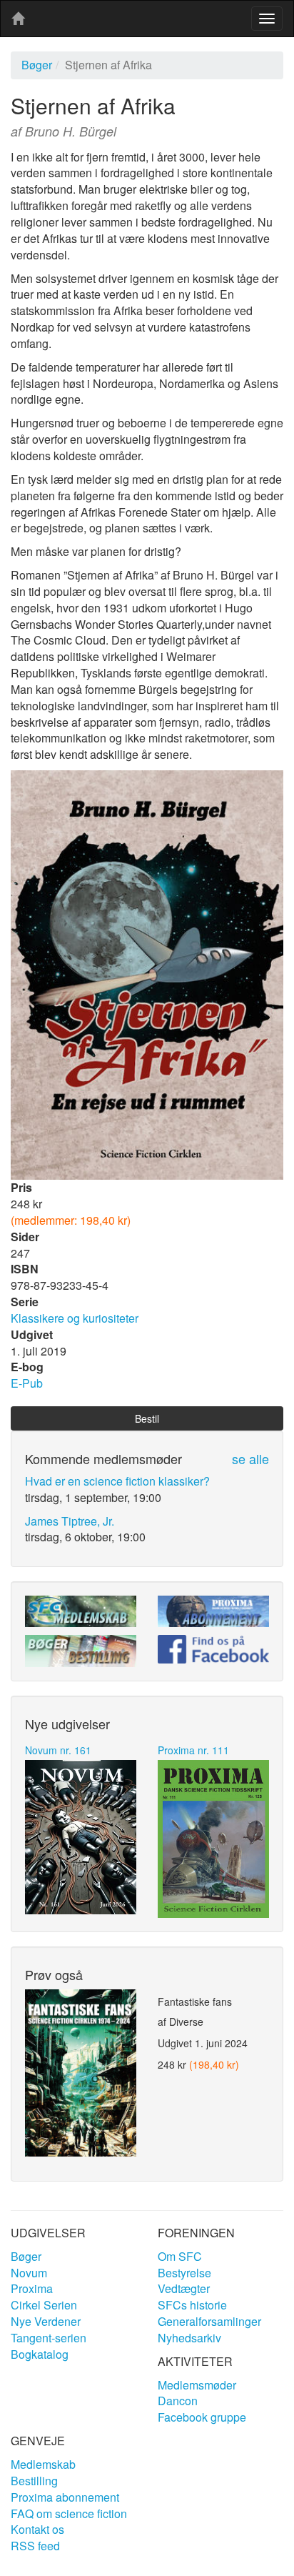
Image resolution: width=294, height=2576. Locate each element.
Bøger (37, 65)
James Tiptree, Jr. (70, 1521)
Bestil (147, 1418)
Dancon (178, 2401)
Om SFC (180, 2256)
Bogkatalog (40, 2354)
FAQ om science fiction (69, 2513)
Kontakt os (37, 2529)
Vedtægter (184, 2288)
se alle (250, 1458)
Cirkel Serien (44, 2305)
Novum (29, 2273)
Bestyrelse (184, 2273)
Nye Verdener (46, 2321)
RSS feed (35, 2546)
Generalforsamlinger (209, 2321)
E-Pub (27, 1383)
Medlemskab (43, 2464)
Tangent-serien (49, 2338)
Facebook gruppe (202, 2417)
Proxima (32, 2288)
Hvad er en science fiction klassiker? (117, 1481)
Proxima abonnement (65, 2497)
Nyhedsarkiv (189, 2338)
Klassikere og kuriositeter (75, 1318)
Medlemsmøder (197, 2385)
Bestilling (34, 2481)
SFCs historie (192, 2305)
